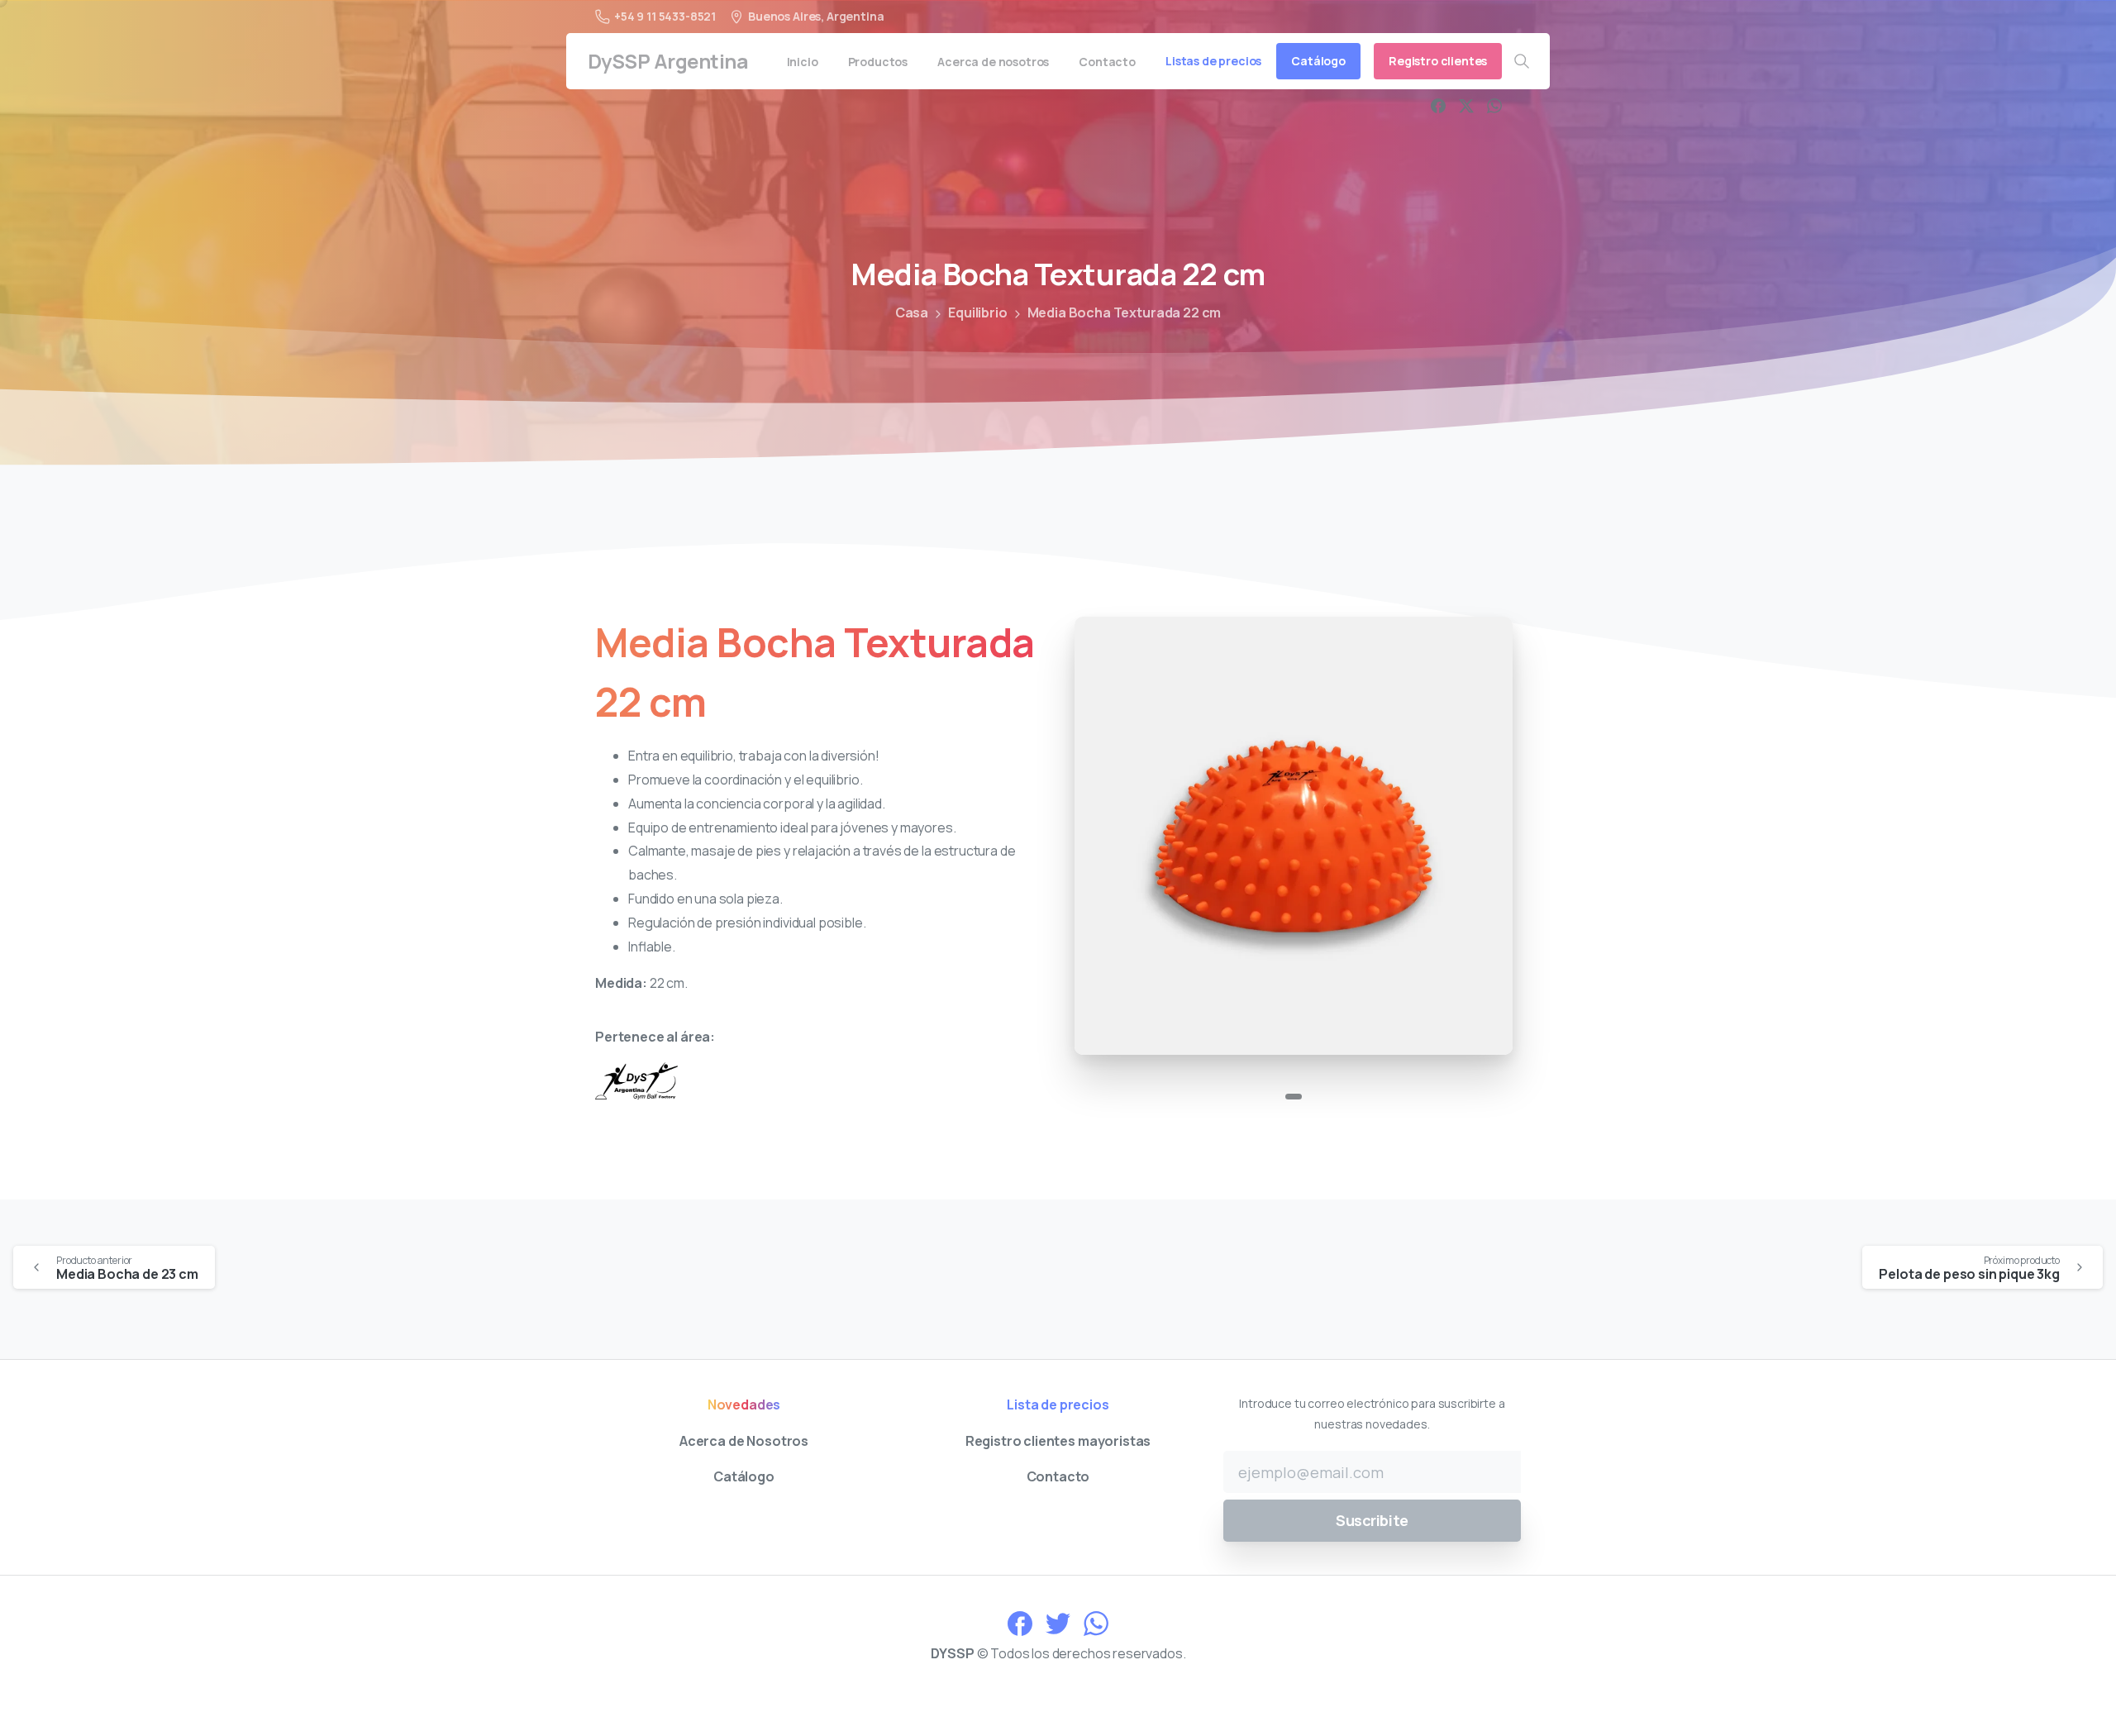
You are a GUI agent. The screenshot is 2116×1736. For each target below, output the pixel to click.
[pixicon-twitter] (1058, 1622)
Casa (912, 312)
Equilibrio (977, 312)
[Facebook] (1438, 106)
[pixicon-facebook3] (1020, 1622)
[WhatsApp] (1494, 106)
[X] (1466, 106)
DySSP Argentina (668, 61)
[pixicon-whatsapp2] (1096, 1622)
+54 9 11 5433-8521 (665, 16)
